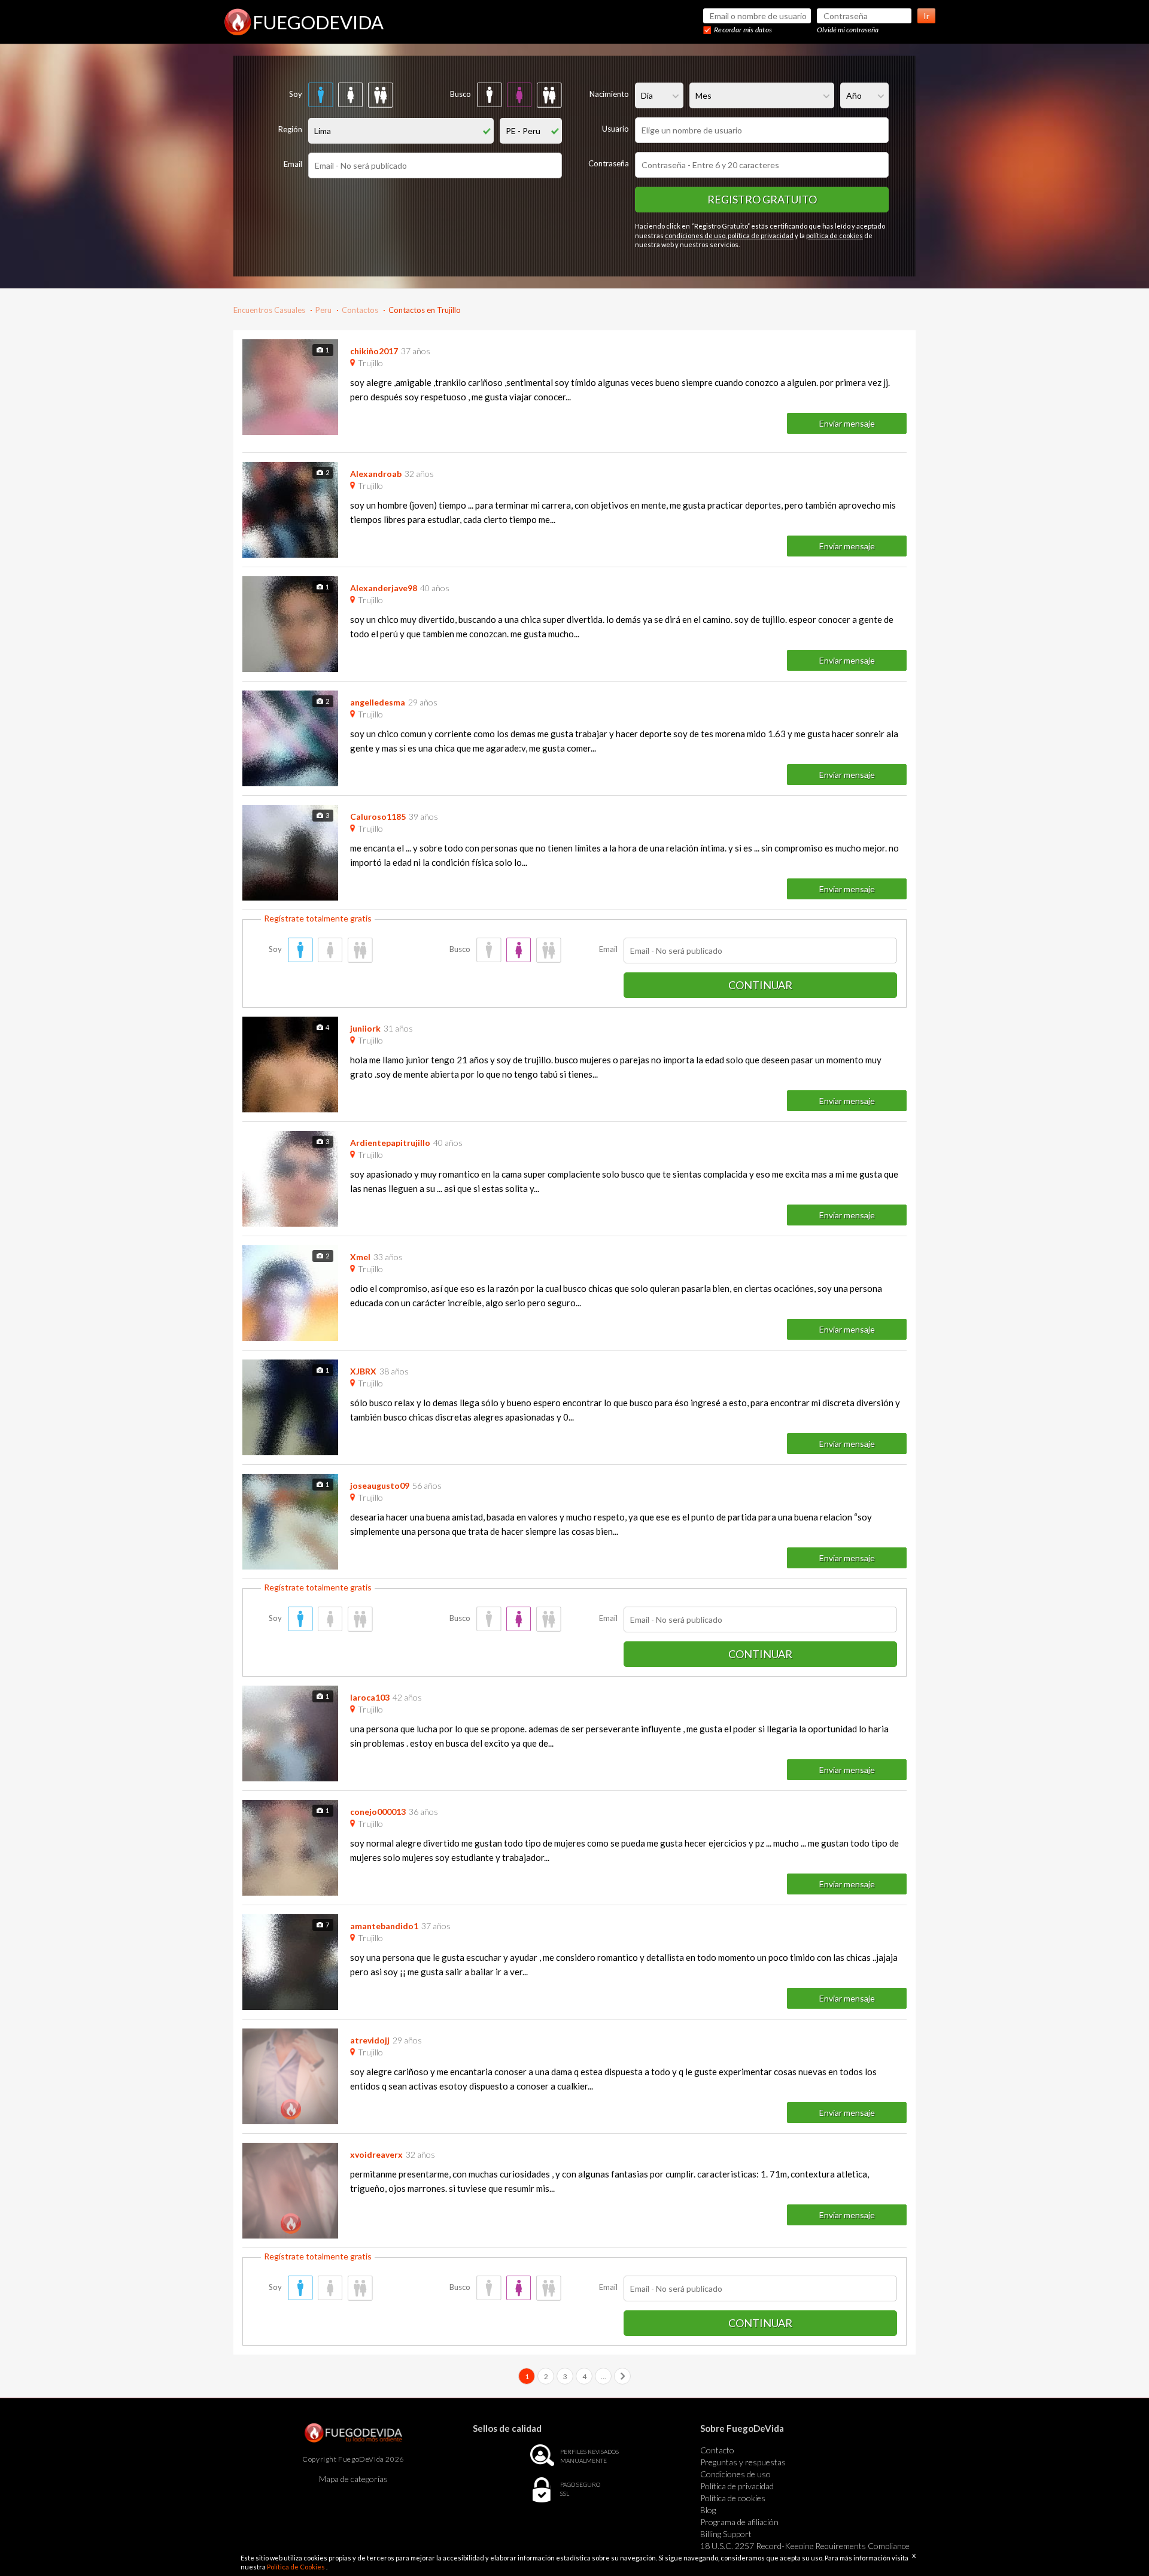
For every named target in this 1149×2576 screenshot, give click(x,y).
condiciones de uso (695, 235)
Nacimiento (609, 94)
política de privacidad (761, 235)
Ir (926, 16)
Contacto (717, 2450)
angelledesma (378, 702)
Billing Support (726, 2534)
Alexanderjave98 (384, 588)
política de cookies (835, 235)
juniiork (365, 1028)
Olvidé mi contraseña (848, 30)
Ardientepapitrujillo (390, 1143)
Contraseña (609, 163)
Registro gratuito (762, 199)
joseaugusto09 (380, 1485)
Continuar (760, 985)
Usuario (615, 129)
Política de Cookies (297, 2567)
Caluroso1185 (378, 816)
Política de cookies (733, 2498)
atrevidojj (370, 2040)
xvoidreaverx (376, 2154)
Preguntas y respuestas (743, 2462)
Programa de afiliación (739, 2522)
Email (293, 164)
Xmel (360, 1257)
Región (290, 129)
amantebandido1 (384, 1926)
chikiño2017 (374, 351)
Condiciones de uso (735, 2474)
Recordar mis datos (743, 30)
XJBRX (363, 1371)
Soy (296, 94)
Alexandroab (376, 474)
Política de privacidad (737, 2486)
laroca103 (370, 1697)
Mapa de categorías (353, 2479)
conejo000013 (378, 1812)
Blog (708, 2510)
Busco (460, 94)
